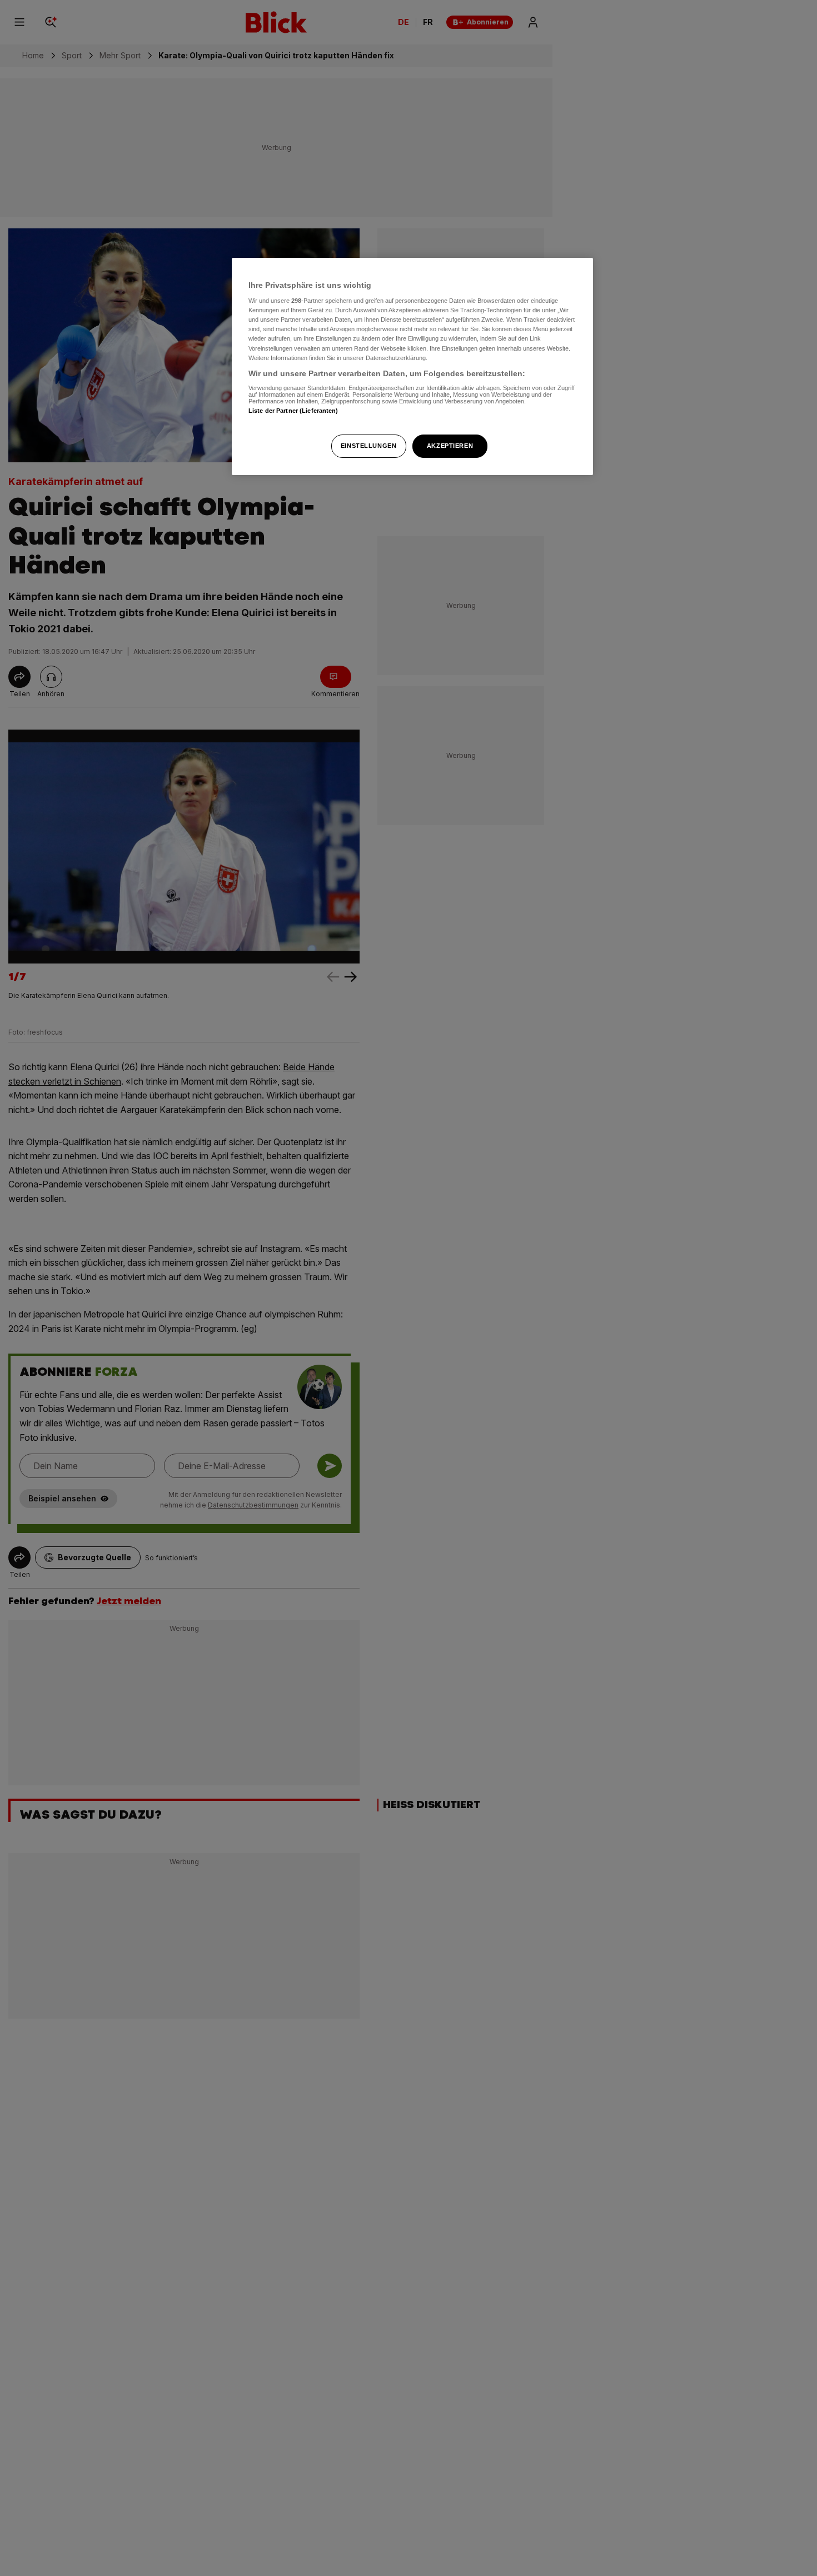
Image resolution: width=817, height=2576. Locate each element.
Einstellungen (368, 446)
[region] (412, 366)
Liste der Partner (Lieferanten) (293, 411)
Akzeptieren (450, 446)
